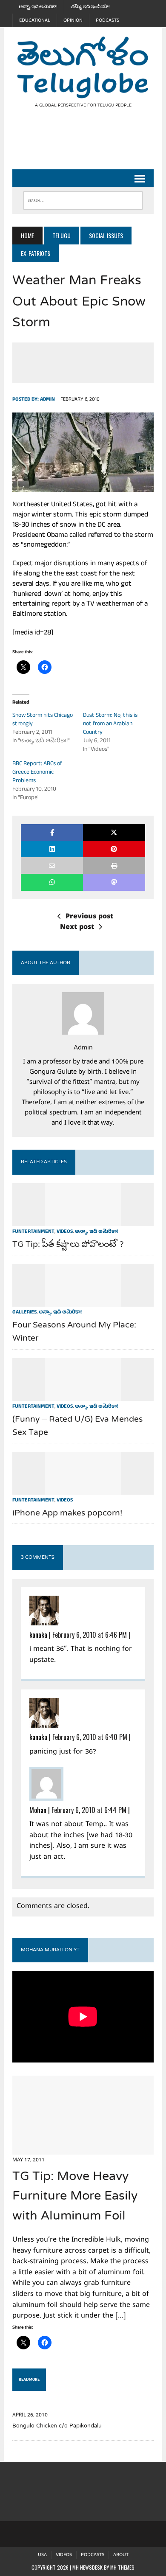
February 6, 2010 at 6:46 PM (90, 1635)
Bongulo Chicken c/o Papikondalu (57, 2426)
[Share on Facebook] (52, 832)
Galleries (24, 1313)
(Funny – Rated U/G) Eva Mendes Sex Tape (77, 1426)
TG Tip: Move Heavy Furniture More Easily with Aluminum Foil (75, 2197)
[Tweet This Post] (114, 832)
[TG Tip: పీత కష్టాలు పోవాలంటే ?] (83, 1220)
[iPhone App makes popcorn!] (83, 1489)
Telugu (62, 235)
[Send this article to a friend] (52, 866)
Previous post (89, 917)
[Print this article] (114, 866)
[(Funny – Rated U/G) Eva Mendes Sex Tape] (83, 1395)
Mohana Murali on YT (50, 1950)
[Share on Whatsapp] (52, 882)
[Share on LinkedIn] (52, 849)
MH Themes (122, 2567)
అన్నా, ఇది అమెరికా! (38, 7)
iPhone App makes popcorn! (67, 1514)
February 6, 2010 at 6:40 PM (90, 1737)
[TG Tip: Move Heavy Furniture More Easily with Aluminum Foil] (83, 2149)
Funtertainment (33, 1232)
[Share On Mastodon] (114, 882)
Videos (65, 1232)
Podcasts (107, 20)
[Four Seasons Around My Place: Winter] (83, 1301)
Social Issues (106, 235)
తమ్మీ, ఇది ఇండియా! (90, 7)
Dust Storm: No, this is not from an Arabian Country (110, 724)
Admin (47, 400)
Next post (77, 928)
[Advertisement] (89, 146)
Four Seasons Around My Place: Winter (74, 1332)
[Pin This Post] (114, 849)
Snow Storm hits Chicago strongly (43, 720)
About (121, 2555)
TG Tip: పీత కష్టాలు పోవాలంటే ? (68, 1245)
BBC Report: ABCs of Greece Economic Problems (37, 773)
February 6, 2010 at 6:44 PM (89, 1810)
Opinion (73, 20)
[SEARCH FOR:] (83, 199)
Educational (35, 20)
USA (42, 2555)
